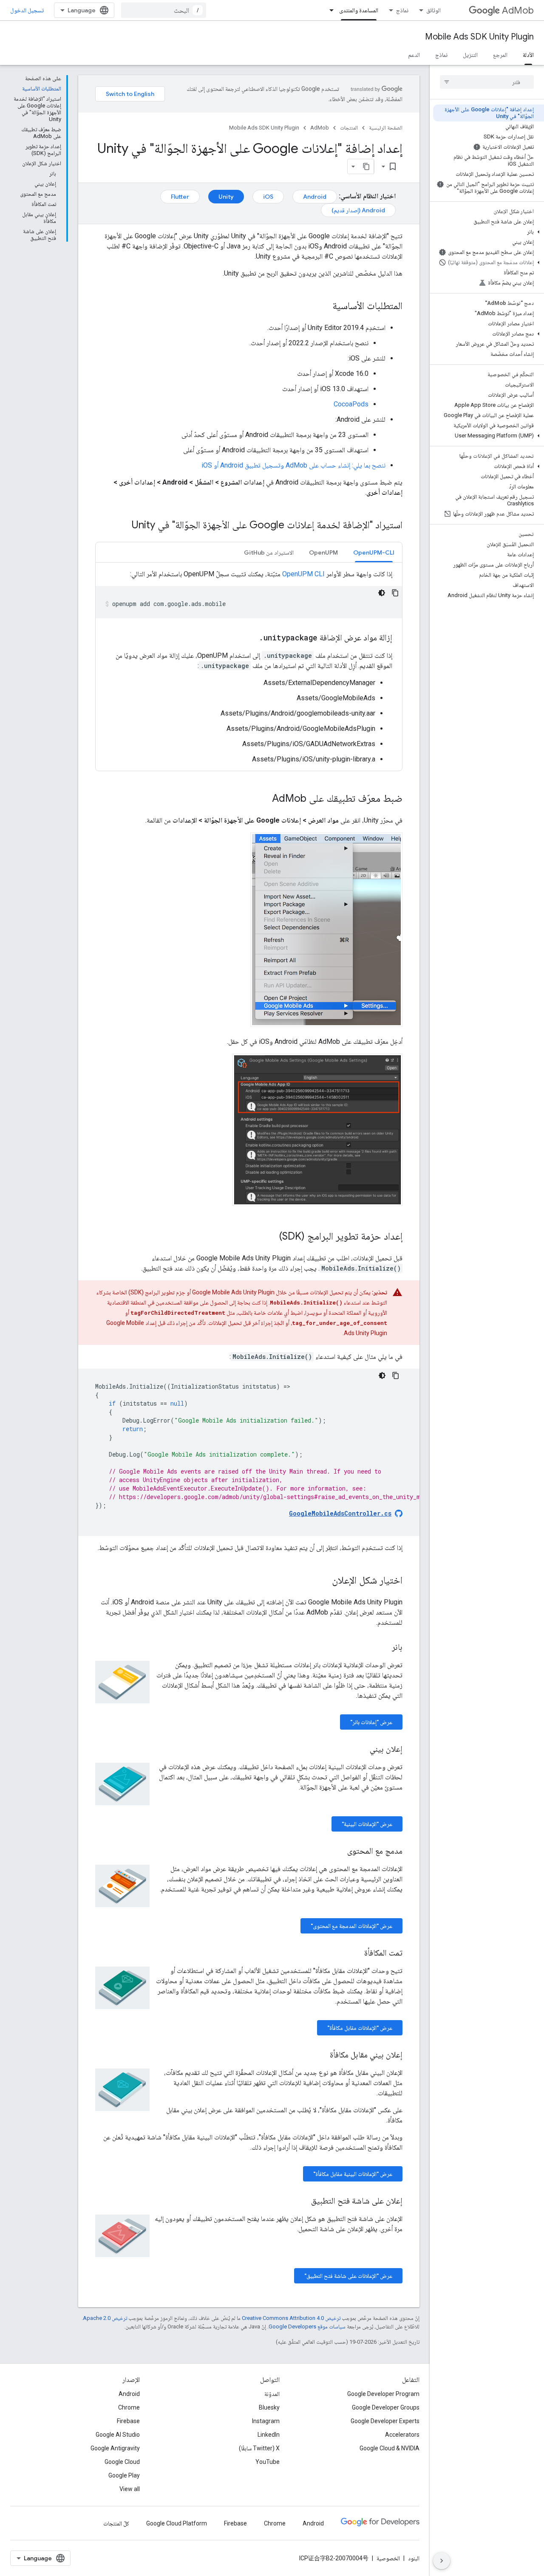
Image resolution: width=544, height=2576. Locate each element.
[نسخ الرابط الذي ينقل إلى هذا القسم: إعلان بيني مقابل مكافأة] (321, 2055)
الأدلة (528, 55)
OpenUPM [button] (323, 552)
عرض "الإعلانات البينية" (367, 1824)
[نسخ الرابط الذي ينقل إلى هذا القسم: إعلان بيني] (361, 1750)
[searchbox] (487, 82)
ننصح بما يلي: (368, 465)
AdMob (518, 10)
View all (130, 2489)
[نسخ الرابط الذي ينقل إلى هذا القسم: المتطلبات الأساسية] (324, 307)
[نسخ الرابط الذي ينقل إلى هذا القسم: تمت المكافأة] (356, 1953)
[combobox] (164, 10)
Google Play (124, 2475)
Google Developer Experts (385, 2421)
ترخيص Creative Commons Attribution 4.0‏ (291, 2318)
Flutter (180, 197)
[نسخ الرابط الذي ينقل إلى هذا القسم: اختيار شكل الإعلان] (323, 1581)
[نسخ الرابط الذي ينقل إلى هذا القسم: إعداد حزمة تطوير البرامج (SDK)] (271, 1237)
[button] (489, 232)
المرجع (500, 55)
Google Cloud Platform (177, 2523)
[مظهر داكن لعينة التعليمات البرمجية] (382, 593)
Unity (226, 197)
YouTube (268, 2462)
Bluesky (269, 2407)
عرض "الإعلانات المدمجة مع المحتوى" (351, 1926)
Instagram (266, 2421)
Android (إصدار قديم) (358, 210)
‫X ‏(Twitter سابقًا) (259, 2448)
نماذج (402, 10)
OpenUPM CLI (303, 574)
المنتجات (349, 128)
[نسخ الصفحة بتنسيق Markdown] (366, 166)
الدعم (414, 55)
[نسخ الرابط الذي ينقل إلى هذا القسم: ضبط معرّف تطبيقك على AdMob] (263, 799)
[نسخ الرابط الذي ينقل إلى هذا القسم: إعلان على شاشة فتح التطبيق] (303, 2201)
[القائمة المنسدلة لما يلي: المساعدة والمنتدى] (329, 10)
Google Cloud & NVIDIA (390, 2448)
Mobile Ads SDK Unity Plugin (479, 37)
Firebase (128, 2421)
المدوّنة (272, 2394)
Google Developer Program (383, 2394)
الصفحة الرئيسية (386, 128)
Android (315, 197)
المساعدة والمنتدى (359, 10)
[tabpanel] (249, 667)
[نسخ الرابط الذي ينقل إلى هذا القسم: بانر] (383, 1648)
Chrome (129, 2407)
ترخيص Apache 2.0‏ (105, 2318)
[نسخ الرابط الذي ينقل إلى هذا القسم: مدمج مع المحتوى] (339, 1852)
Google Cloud (122, 2462)
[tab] (374, 552)
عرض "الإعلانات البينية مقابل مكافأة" (353, 2174)
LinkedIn (269, 2435)
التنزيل (470, 55)
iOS (268, 197)
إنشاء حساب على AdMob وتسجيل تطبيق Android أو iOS (276, 465)
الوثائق (433, 10)
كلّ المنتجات (116, 2523)
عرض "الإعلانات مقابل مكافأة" (360, 2028)
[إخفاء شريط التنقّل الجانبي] (442, 2561)
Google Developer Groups (386, 2407)
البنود (414, 2558)
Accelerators (402, 2435)
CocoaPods (351, 404)
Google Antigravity (115, 2448)
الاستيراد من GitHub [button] (269, 552)
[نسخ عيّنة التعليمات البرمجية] (395, 593)
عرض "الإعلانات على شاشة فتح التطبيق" (348, 2276)
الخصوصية (388, 2558)
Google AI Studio (118, 2435)
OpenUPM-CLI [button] (374, 552)
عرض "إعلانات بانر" (371, 1722)
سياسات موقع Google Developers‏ (307, 2327)
